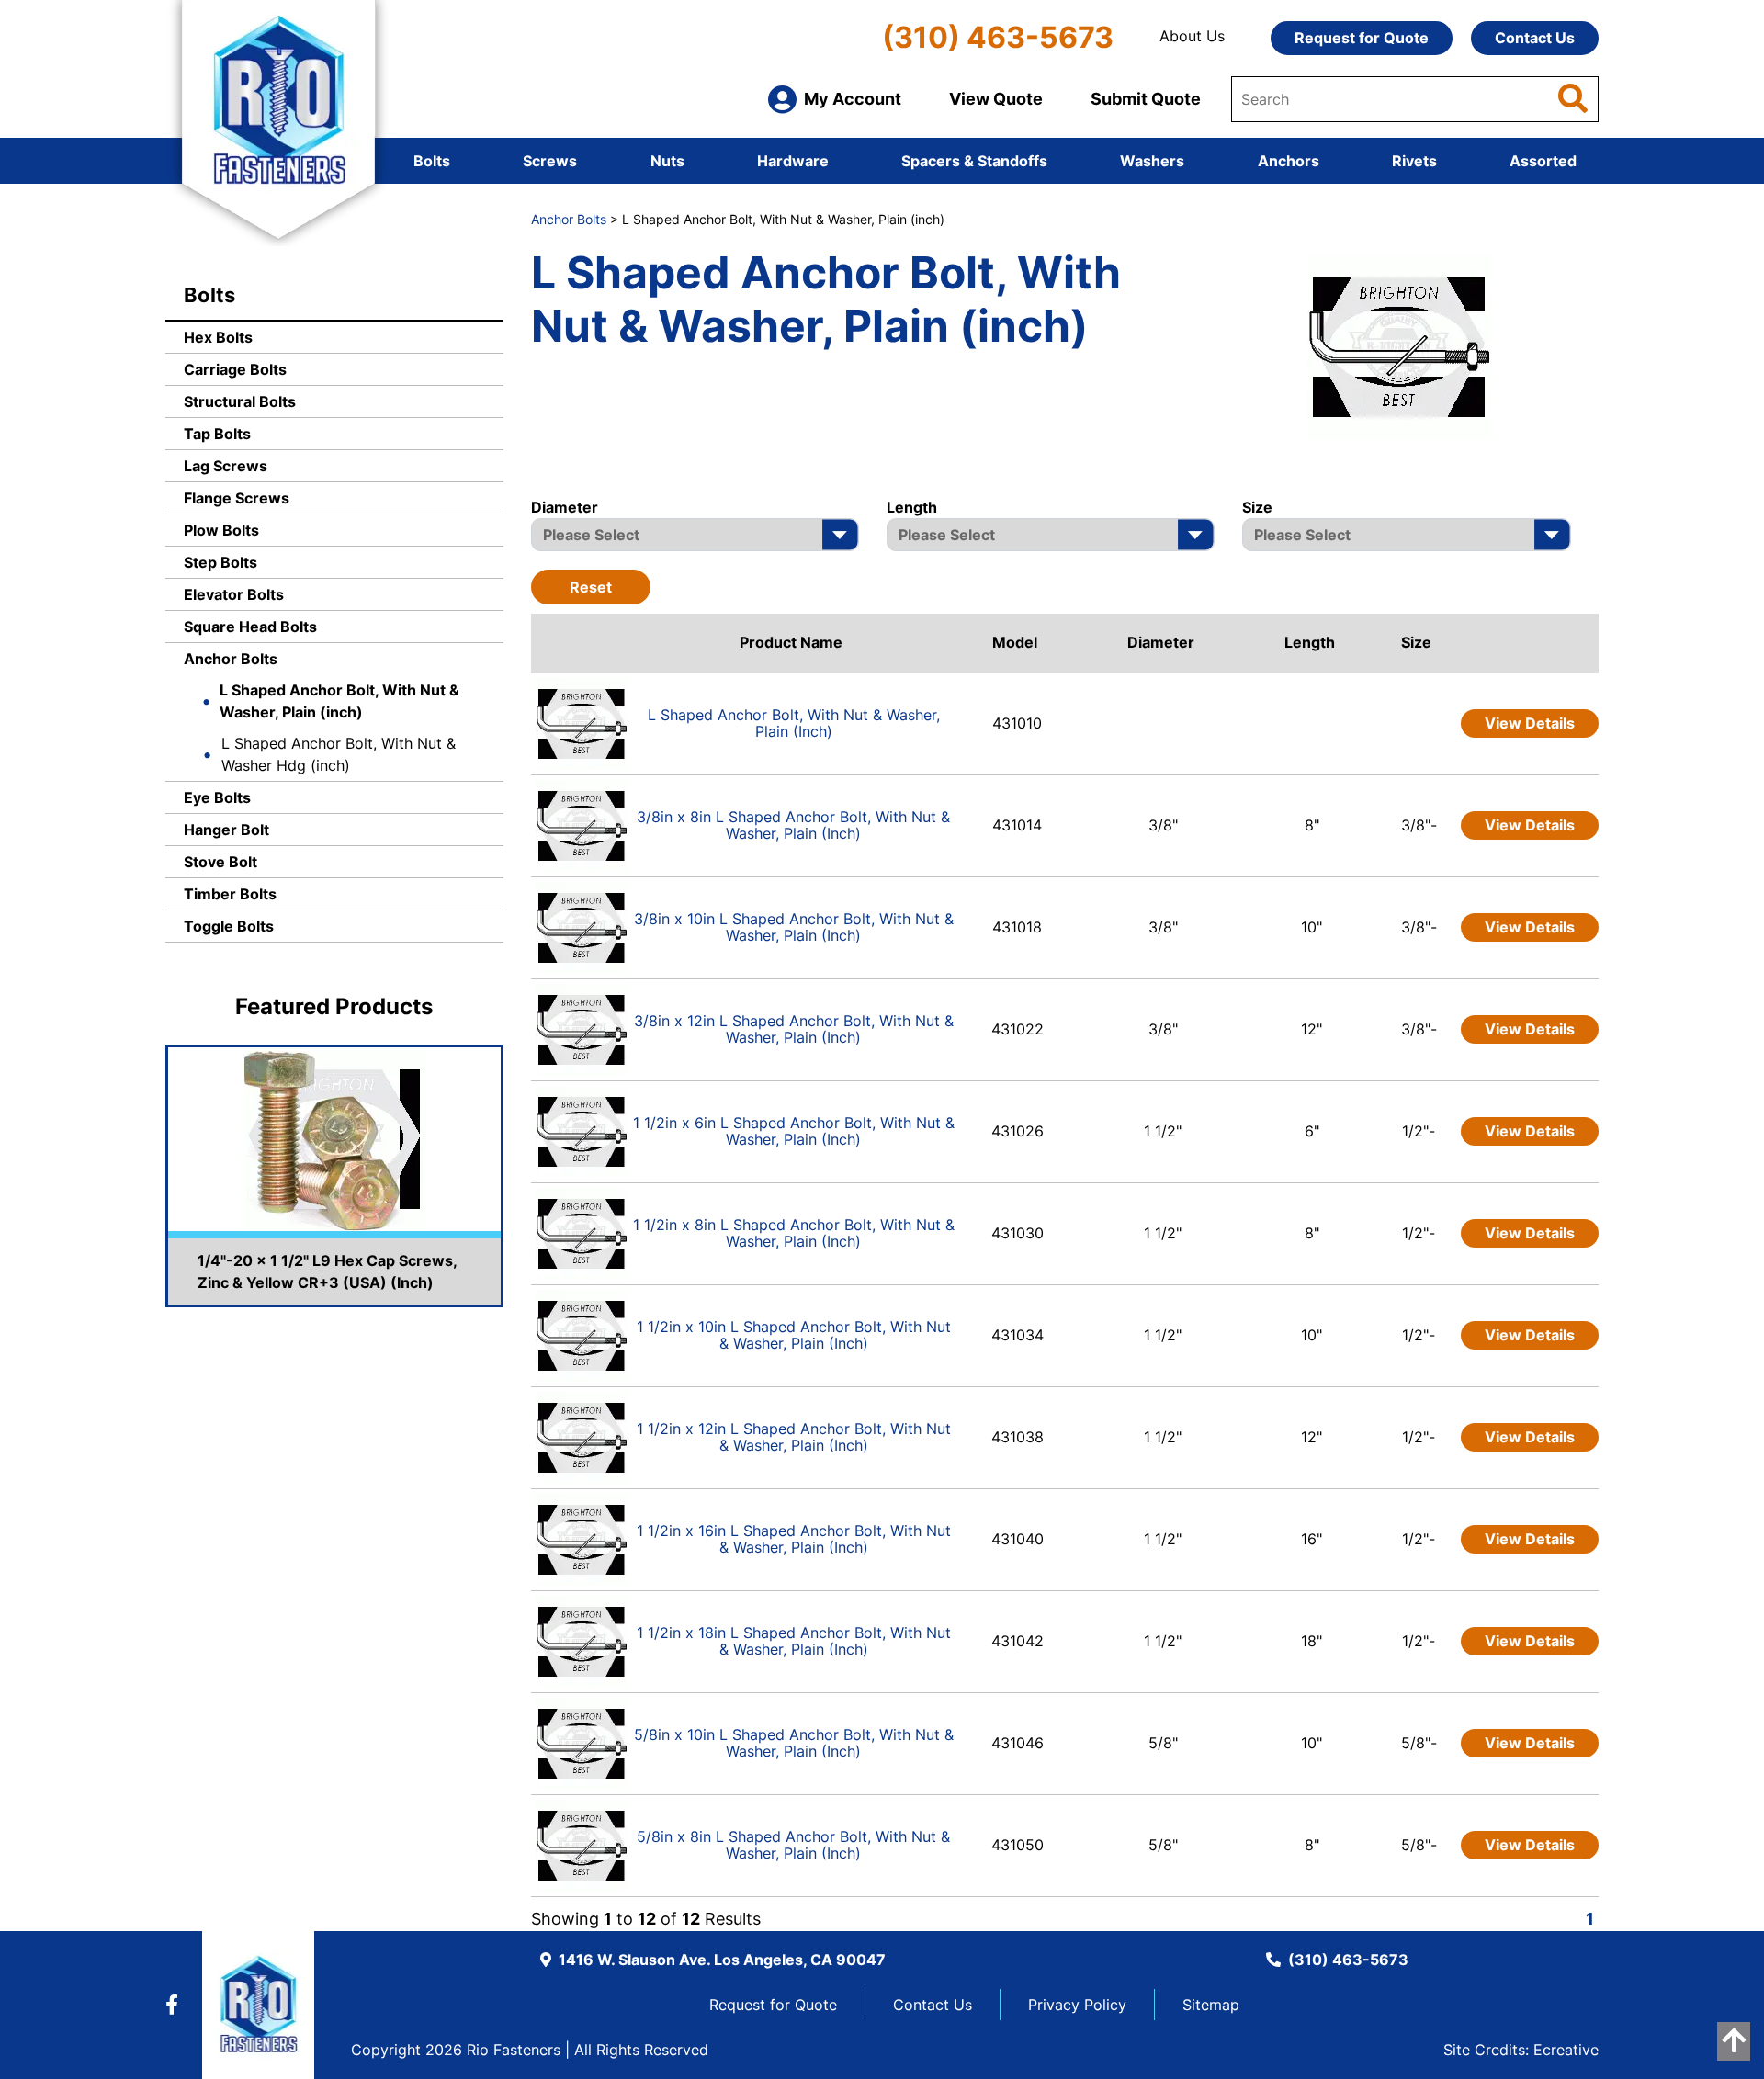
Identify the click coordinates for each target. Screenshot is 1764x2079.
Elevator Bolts (234, 594)
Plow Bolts (221, 530)
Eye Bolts (217, 797)
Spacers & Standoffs (974, 161)
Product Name (791, 642)
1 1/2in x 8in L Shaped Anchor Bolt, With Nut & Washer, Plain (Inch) (794, 1233)
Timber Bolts (230, 894)
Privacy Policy (1077, 2005)
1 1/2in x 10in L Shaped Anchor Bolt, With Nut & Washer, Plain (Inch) (794, 1335)
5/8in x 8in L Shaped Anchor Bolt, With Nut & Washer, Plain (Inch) (793, 1845)
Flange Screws (237, 498)
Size (1416, 642)
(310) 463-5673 (998, 37)
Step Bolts (220, 562)
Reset (591, 587)
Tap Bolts (217, 434)
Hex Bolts (218, 337)
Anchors (1289, 161)
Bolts (432, 161)
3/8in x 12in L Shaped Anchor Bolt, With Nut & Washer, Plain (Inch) (794, 1029)
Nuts (667, 161)
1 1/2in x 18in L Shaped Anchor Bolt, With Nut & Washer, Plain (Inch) (794, 1641)
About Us (1192, 36)
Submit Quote (1146, 99)
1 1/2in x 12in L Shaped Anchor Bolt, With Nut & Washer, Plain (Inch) (794, 1437)
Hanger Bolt (226, 830)
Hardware (793, 161)
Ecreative (1566, 2050)
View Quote (996, 99)
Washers (1152, 161)
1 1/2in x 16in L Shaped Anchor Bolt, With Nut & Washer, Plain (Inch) (794, 1539)
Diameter (1161, 642)
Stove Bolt (220, 862)
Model (1015, 642)
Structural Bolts (240, 401)
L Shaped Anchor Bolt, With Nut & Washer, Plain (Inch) (794, 723)
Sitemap (1211, 2005)
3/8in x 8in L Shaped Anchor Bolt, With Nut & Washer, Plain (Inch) (793, 825)
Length (1310, 642)
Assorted (1543, 161)
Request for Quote (1362, 38)
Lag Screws (226, 466)
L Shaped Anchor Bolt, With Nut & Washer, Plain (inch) (339, 701)
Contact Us (1535, 38)
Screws (550, 161)
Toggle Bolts (229, 926)
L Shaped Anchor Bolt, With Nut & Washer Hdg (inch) (339, 754)
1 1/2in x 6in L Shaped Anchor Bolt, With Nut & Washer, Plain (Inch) (794, 1131)
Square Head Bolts (250, 627)
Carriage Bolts (235, 369)
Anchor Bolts (231, 659)
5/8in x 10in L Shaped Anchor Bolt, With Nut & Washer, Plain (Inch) (794, 1743)
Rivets (1414, 161)
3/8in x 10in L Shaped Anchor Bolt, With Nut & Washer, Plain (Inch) (794, 927)
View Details (1530, 723)
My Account (853, 99)
